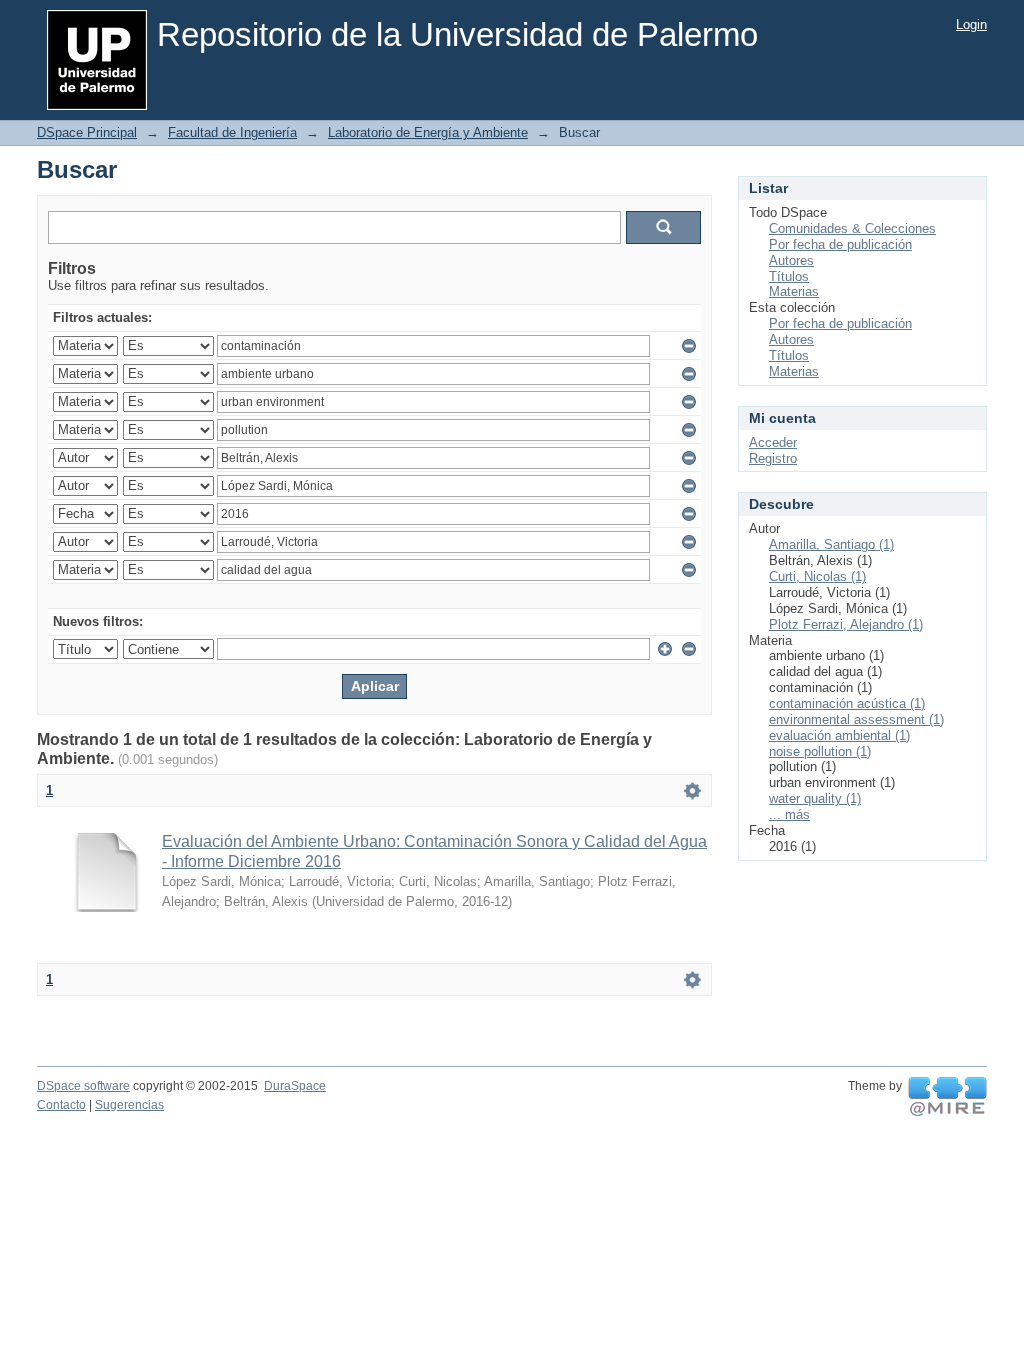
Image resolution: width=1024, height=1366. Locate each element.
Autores (791, 260)
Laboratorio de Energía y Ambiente (428, 132)
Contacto (61, 1105)
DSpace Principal (87, 132)
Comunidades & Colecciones (852, 228)
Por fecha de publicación (840, 244)
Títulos (789, 276)
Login (971, 24)
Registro (773, 458)
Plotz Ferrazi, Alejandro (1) (846, 624)
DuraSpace (295, 1086)
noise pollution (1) (820, 751)
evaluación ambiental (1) (839, 735)
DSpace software (83, 1086)
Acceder (773, 442)
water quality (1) (815, 798)
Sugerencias (129, 1105)
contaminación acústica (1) (847, 703)
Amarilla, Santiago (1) (831, 544)
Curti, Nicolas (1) (817, 576)
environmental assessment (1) (856, 719)
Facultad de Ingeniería (232, 132)
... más (789, 814)
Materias (794, 291)
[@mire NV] (947, 1097)
